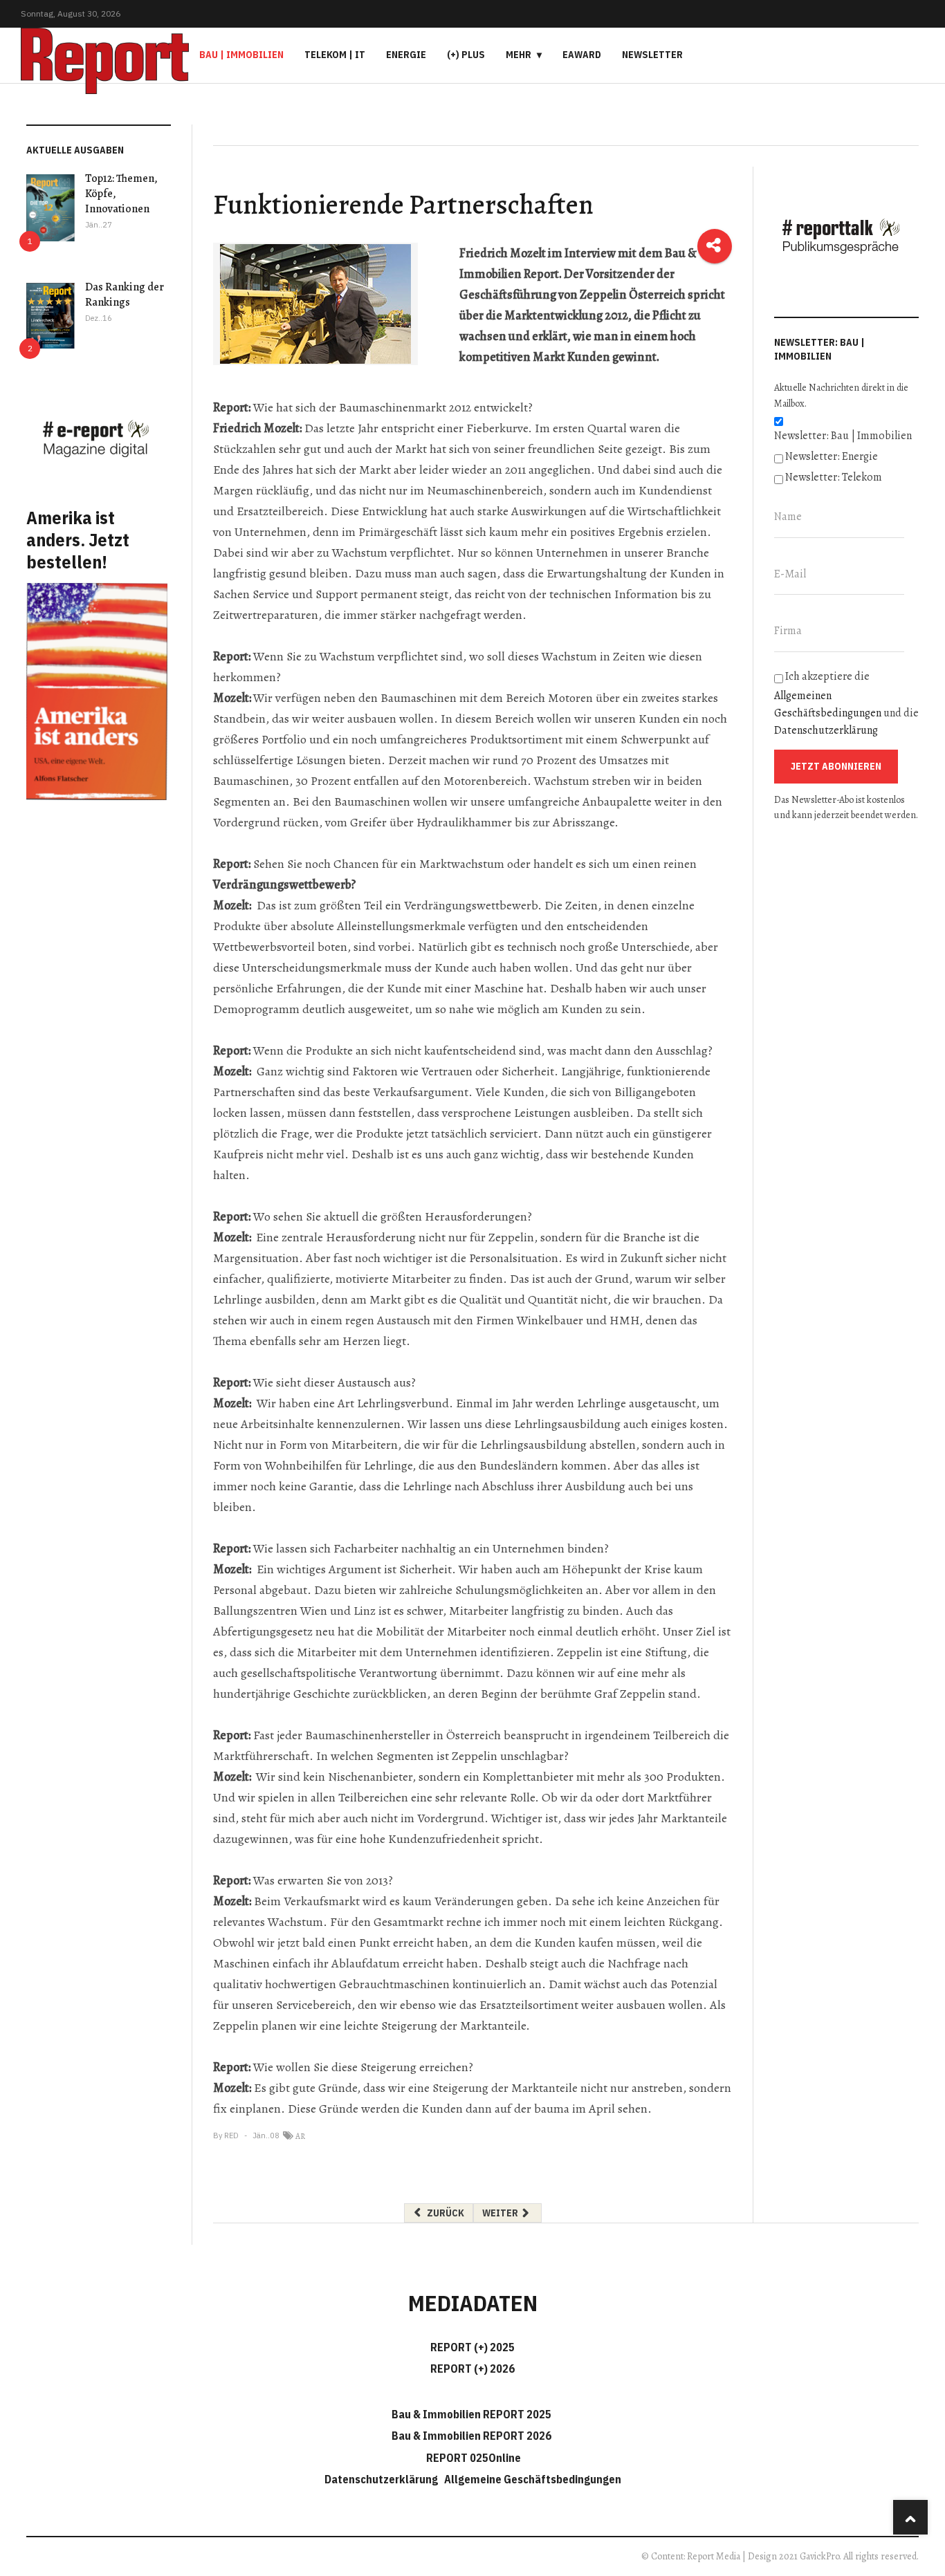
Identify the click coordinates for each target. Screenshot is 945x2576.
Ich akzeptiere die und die (846, 703)
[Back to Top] (910, 2517)
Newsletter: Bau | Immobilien (843, 436)
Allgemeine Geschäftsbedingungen (533, 2479)
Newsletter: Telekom (834, 477)
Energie (406, 55)
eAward (582, 55)
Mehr (519, 55)
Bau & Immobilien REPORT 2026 (471, 2436)
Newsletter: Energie (832, 456)
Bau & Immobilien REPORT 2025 (471, 2414)
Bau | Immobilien (241, 55)
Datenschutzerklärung (826, 730)
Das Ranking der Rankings (125, 295)
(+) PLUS (466, 55)
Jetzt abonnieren (836, 766)
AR (300, 2136)
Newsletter (652, 55)
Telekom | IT (335, 55)
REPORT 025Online (472, 2458)
